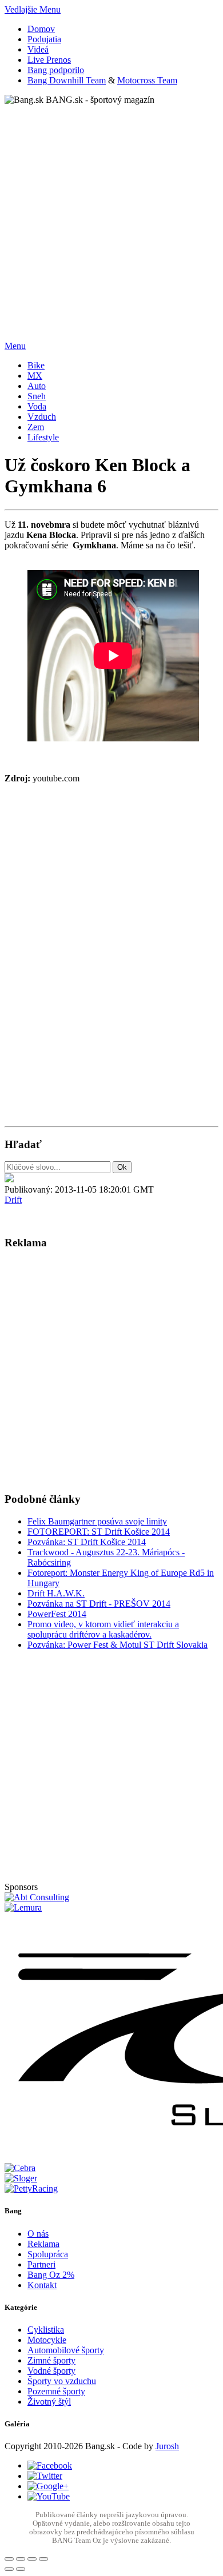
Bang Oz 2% (51, 2275)
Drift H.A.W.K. (56, 1593)
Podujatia (44, 39)
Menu (15, 346)
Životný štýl (49, 2402)
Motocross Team (147, 80)
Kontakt (42, 2285)
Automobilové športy (66, 2350)
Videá (38, 49)
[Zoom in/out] (43, 2559)
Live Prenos (49, 60)
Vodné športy (51, 2371)
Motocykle (47, 2340)
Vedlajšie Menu (33, 9)
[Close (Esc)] (9, 2559)
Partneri (41, 2264)
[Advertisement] (111, 216)
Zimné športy (51, 2360)
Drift (13, 1200)
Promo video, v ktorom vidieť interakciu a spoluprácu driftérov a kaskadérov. (103, 1629)
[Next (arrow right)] (21, 2569)
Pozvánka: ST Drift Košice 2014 (87, 1542)
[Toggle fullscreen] (32, 2559)
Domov (41, 29)
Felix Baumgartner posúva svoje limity (97, 1521)
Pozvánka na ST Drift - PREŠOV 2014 (99, 1604)
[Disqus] (111, 966)
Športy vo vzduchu (62, 2381)
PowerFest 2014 (57, 1614)
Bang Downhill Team (67, 80)
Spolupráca (48, 2254)
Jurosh (167, 2446)
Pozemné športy (56, 2391)
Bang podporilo (56, 70)
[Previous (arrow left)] (9, 2569)
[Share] (21, 2559)
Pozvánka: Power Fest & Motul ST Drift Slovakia (118, 1645)
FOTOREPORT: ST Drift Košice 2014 (99, 1532)
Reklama (43, 2244)
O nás (38, 2234)
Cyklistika (46, 2330)
